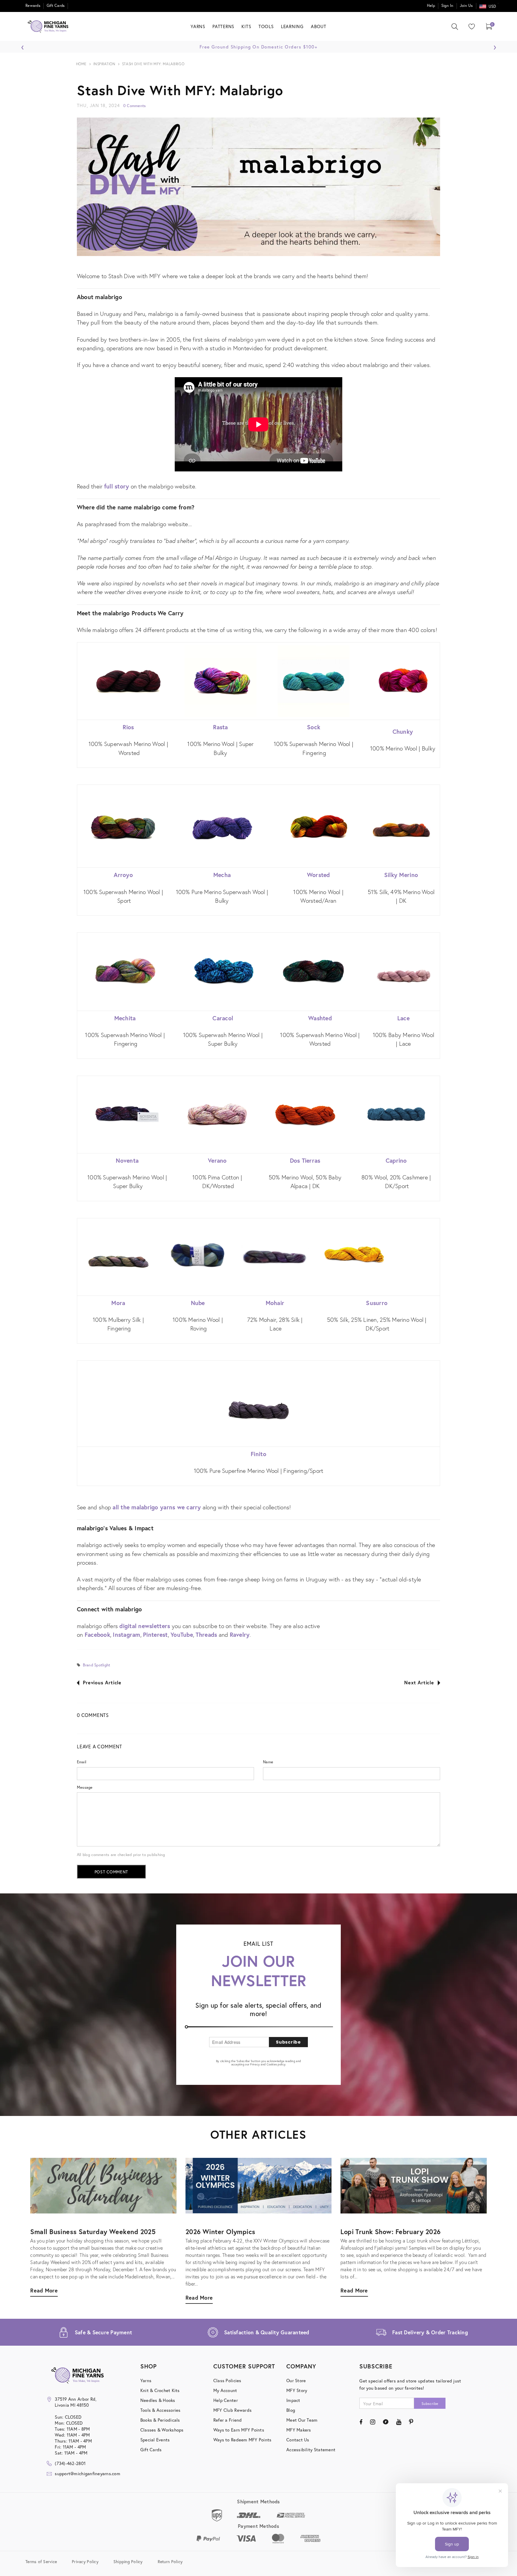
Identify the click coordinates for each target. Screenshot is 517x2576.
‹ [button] (23, 46)
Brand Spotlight (96, 1665)
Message (85, 1787)
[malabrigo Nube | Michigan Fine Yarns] (198, 1257)
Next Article (419, 1682)
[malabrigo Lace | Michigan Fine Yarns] (403, 976)
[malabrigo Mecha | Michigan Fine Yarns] (222, 826)
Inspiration (104, 64)
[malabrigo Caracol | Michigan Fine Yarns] (223, 972)
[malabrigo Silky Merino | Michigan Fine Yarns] (401, 830)
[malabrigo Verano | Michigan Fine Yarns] (217, 1115)
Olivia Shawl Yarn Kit (452, 193)
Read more (354, 2290)
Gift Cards (56, 6)
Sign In (447, 6)
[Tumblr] (386, 2422)
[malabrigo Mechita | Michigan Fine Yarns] (125, 972)
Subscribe (288, 2042)
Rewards (33, 6)
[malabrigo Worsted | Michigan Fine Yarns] (318, 826)
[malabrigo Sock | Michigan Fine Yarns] (313, 681)
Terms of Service (41, 2561)
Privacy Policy (85, 2561)
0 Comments (135, 106)
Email (82, 1762)
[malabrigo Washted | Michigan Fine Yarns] (313, 971)
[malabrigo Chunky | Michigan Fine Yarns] (403, 681)
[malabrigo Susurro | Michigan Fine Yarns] (354, 1256)
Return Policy (170, 2561)
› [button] (495, 46)
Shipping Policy (128, 2561)
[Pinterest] (411, 2422)
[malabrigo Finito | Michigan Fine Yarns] (258, 1408)
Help (431, 6)
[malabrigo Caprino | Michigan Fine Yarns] (396, 1115)
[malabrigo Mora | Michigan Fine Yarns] (118, 1257)
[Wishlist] (470, 26)
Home (81, 64)
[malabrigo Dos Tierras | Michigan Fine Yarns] (305, 1115)
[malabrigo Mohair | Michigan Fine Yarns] (275, 1257)
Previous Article (102, 1682)
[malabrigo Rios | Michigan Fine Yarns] (128, 681)
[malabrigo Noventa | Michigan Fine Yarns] (127, 1115)
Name (268, 1762)
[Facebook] (361, 2422)
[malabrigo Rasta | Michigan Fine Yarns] (221, 681)
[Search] (455, 27)
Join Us (466, 6)
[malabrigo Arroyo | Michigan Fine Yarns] (123, 826)
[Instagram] (373, 2422)
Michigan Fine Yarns (452, 183)
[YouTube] (399, 2422)
